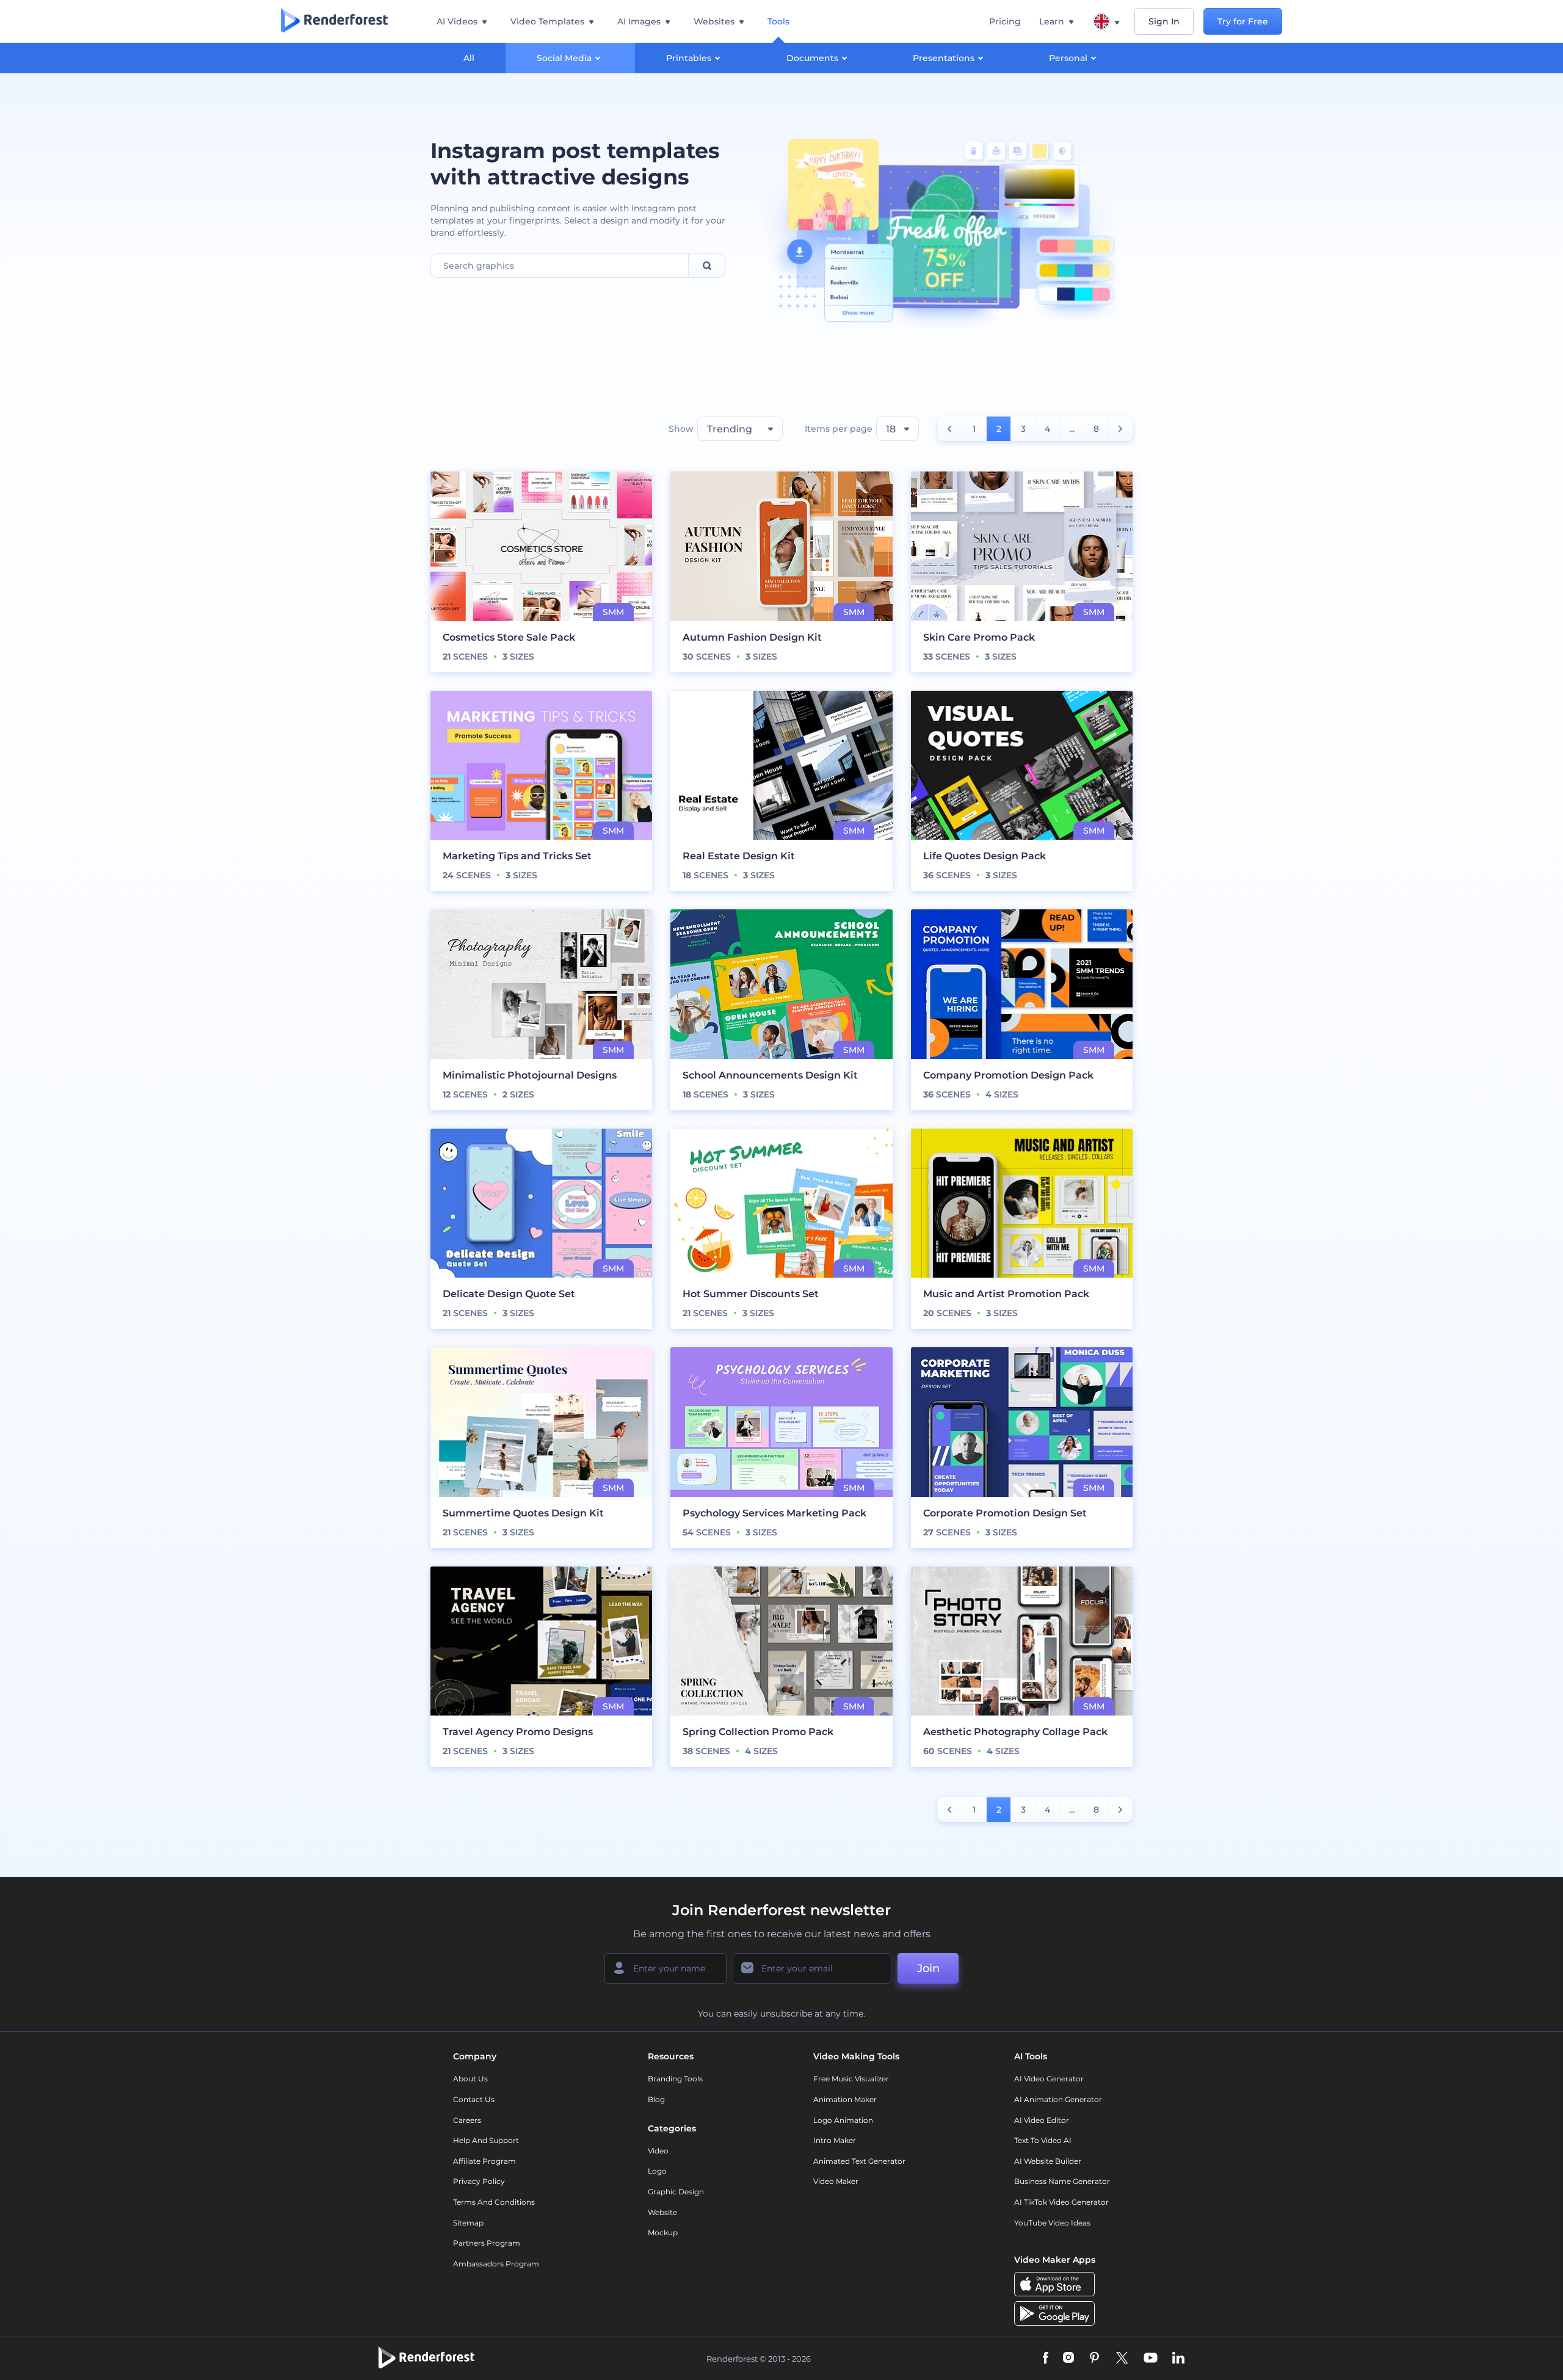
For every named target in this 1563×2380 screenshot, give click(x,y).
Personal (1068, 58)
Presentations (944, 58)
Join (928, 1968)
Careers (467, 2120)
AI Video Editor (1042, 2120)
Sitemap (468, 2223)
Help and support (486, 2140)
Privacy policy (479, 2181)
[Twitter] (1122, 2359)
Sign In (1164, 21)
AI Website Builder (1048, 2161)
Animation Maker (845, 2099)
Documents (812, 58)
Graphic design (676, 2192)
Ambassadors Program (496, 2264)
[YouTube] (1151, 2359)
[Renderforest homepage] (334, 21)
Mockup (663, 2233)
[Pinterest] (1094, 2359)
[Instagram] (1068, 2359)
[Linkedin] (1178, 2359)
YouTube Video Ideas (1052, 2223)
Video (658, 2151)
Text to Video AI (1043, 2140)
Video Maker (836, 2181)
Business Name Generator (1062, 2181)
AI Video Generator (1049, 2079)
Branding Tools (675, 2079)
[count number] (950, 429)
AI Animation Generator (1058, 2099)
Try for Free (1243, 21)
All (469, 58)
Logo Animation (843, 2120)
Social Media (564, 58)
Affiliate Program (484, 2161)
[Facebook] (1046, 2359)
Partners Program (487, 2243)
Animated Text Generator (859, 2161)
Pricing (1005, 21)
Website (662, 2212)
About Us (470, 2079)
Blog (656, 2099)
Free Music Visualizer (851, 2079)
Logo (657, 2171)
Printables (689, 58)
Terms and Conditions (494, 2202)
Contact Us (474, 2099)
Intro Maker (835, 2140)
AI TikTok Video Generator (1061, 2202)
